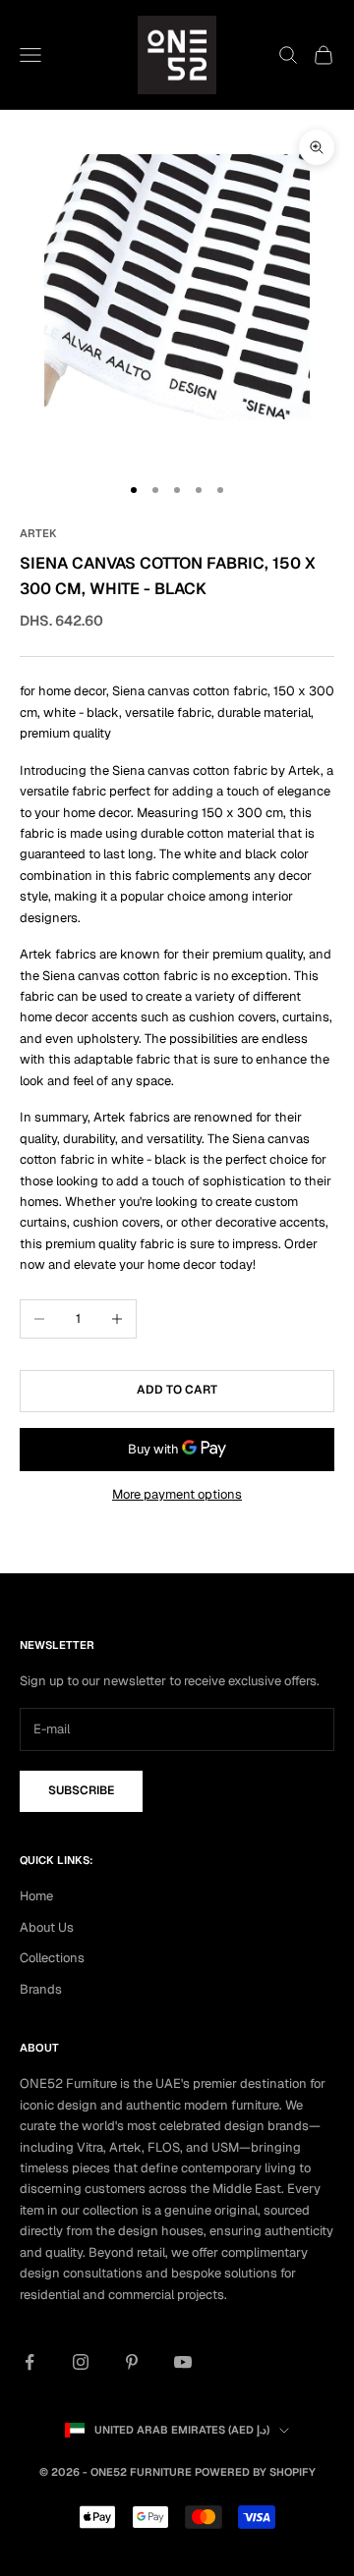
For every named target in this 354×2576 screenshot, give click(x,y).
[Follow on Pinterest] (132, 2362)
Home (36, 1896)
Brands (41, 1989)
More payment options (177, 1494)
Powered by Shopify (255, 2472)
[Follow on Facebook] (29, 2362)
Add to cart (177, 1390)
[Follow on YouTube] (183, 2362)
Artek (38, 533)
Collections (52, 1958)
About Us (47, 1927)
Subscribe (81, 1790)
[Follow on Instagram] (81, 2362)
